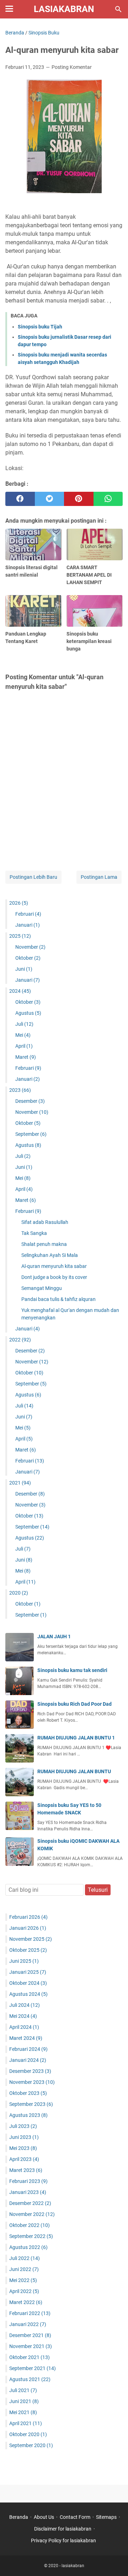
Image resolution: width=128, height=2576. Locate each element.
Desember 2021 (30, 2335)
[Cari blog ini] (118, 9)
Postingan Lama (99, 877)
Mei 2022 (23, 2280)
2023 (20, 1090)
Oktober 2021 (30, 2357)
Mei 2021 (23, 2412)
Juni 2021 (24, 2401)
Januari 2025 (28, 1972)
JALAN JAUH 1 (54, 1636)
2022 (20, 1340)
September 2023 (31, 2104)
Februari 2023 (28, 2181)
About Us (44, 2517)
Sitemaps (106, 2517)
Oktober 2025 (28, 1950)
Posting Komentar (72, 67)
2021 (20, 1483)
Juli (24, 1024)
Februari (28, 914)
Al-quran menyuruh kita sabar (54, 1266)
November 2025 (31, 1939)
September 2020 (31, 2445)
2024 (20, 991)
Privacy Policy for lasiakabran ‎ (64, 2540)
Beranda (19, 2517)
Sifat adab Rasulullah (45, 1222)
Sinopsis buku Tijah (40, 327)
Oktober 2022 (30, 2225)
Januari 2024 (28, 2060)
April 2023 (24, 2159)
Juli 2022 (25, 2258)
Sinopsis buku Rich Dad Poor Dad (74, 1704)
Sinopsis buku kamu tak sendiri (72, 1670)
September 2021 (33, 2368)
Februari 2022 (30, 2313)
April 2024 (24, 2027)
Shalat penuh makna (44, 1244)
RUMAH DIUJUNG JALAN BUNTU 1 (76, 1738)
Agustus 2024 (28, 1994)
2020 (19, 1593)
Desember (30, 1101)
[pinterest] (79, 499)
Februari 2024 (28, 2049)
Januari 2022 (28, 2324)
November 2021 (31, 2346)
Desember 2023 (30, 2071)
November (30, 947)
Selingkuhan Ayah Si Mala (50, 1255)
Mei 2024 (23, 2016)
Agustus (28, 1013)
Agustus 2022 (28, 2247)
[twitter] (50, 499)
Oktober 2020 (28, 2434)
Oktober (28, 958)
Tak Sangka (34, 1233)
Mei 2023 (23, 2148)
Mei (23, 1035)
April (24, 1046)
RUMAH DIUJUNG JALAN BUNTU (74, 1771)
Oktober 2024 (28, 1983)
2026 (19, 903)
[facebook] (20, 499)
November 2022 (32, 2214)
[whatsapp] (108, 499)
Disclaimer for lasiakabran (63, 2529)
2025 (20, 936)
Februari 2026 (28, 1917)
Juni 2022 (24, 2269)
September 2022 (31, 2236)
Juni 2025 (24, 1961)
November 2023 (32, 2082)
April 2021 (26, 2423)
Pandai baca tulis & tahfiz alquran (58, 1299)
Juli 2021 (23, 2390)
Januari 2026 (28, 1928)
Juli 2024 (25, 2005)
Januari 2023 (28, 2192)
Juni (24, 969)
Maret (26, 1057)
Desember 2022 (30, 2203)
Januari (28, 925)
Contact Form (75, 2517)
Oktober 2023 (28, 2093)
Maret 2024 (26, 2038)
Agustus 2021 (30, 2379)
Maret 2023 (26, 2170)
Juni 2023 (24, 2137)
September (31, 1134)
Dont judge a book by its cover (54, 1277)
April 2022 (24, 2291)
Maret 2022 (26, 2302)
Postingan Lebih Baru (33, 877)
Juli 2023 (23, 2126)
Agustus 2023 (28, 2115)
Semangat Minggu (42, 1288)
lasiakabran (64, 9)
